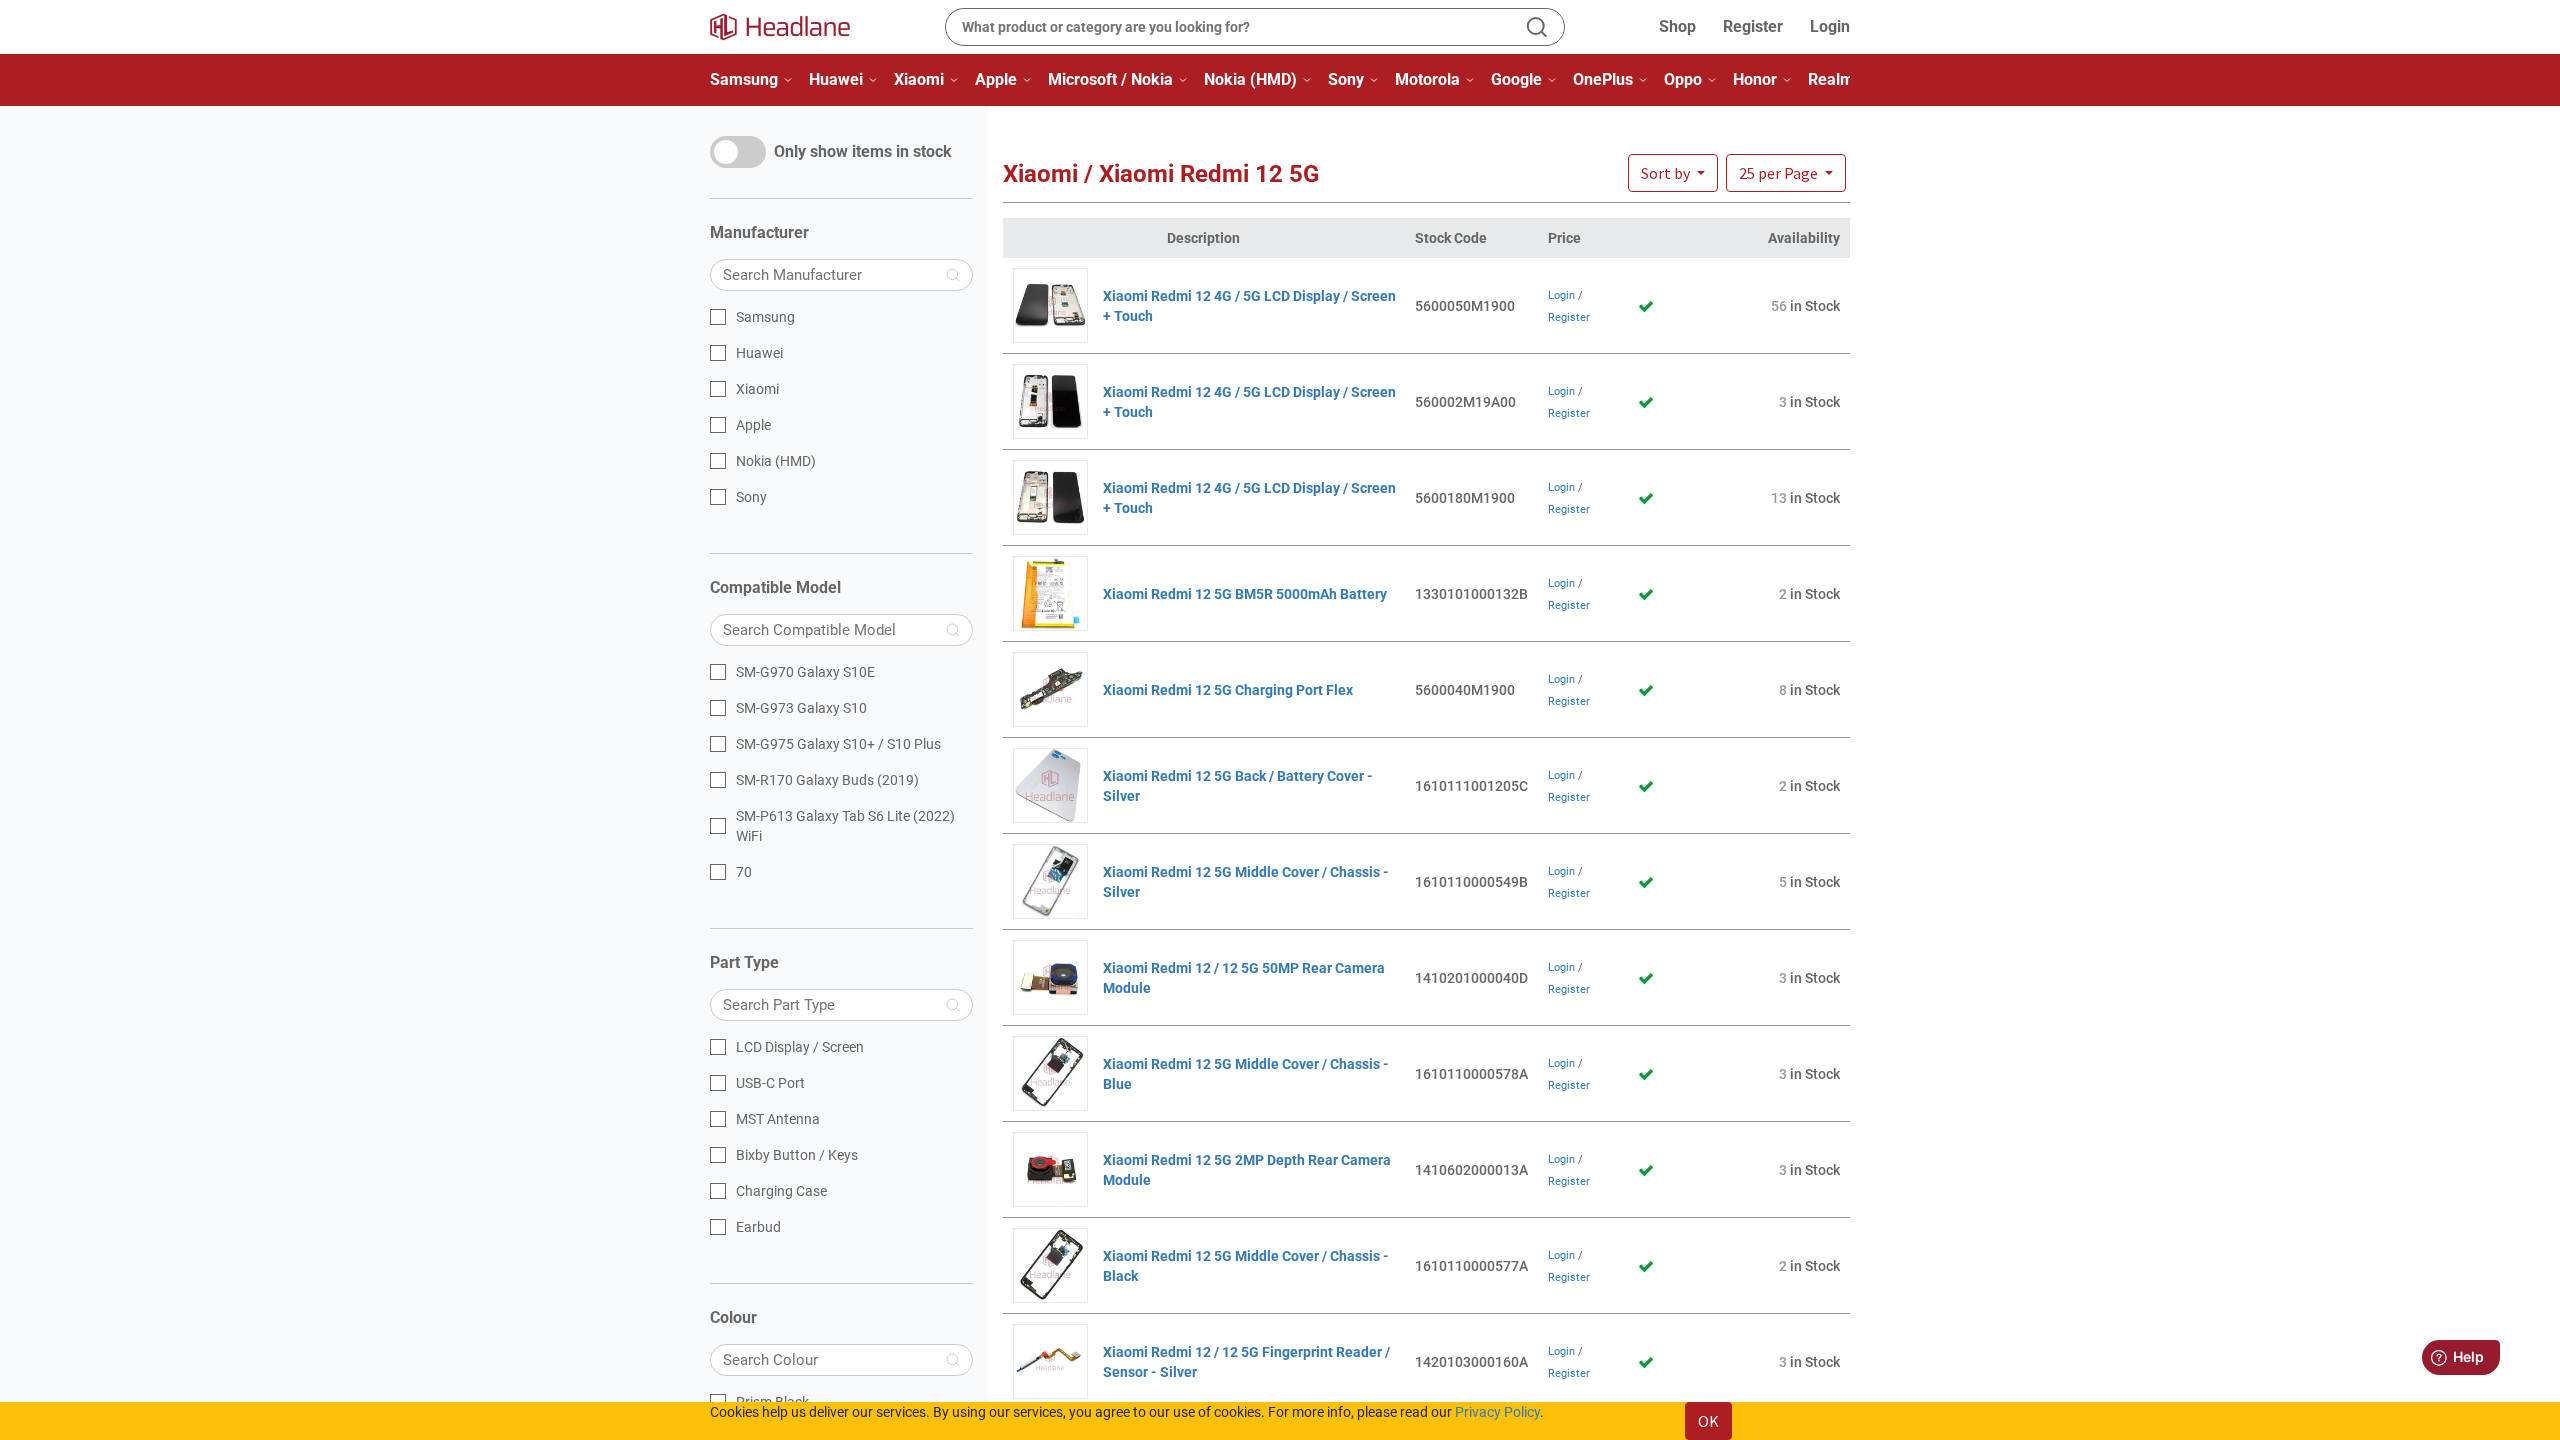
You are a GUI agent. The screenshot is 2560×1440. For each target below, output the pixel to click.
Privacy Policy (1497, 1412)
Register (1753, 26)
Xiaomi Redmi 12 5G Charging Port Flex (1228, 690)
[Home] (792, 27)
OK (1708, 1421)
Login (1830, 26)
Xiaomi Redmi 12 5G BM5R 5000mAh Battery (1245, 594)
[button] (1786, 173)
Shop (1677, 26)
